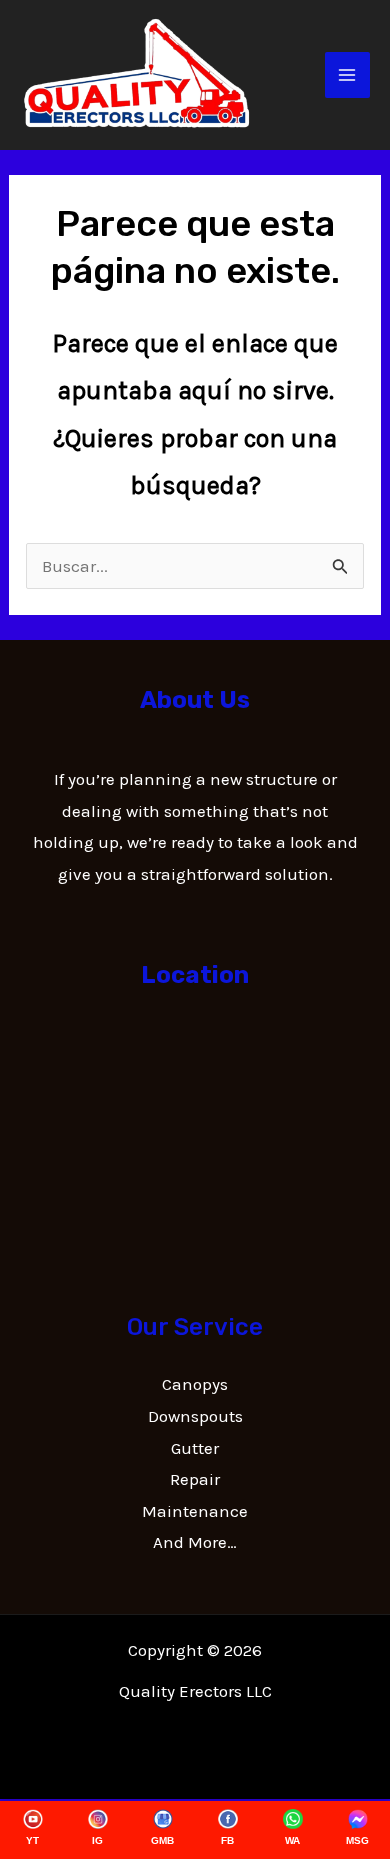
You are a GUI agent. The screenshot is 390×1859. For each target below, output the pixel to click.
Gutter (195, 1448)
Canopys (195, 1384)
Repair (195, 1479)
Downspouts (195, 1416)
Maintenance (195, 1511)
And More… (195, 1542)
